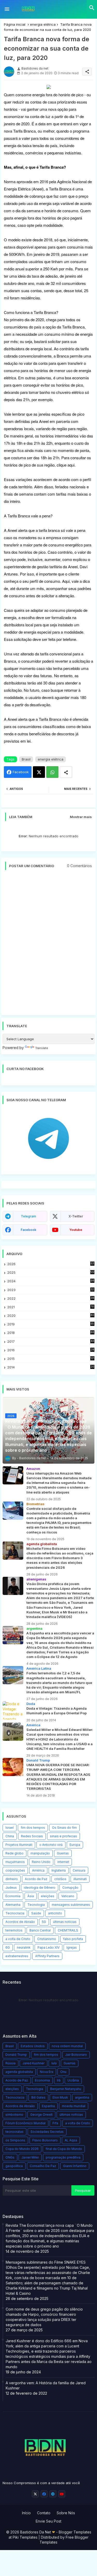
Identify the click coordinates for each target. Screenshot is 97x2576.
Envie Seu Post (48, 2521)
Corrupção (70, 1888)
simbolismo (14, 2115)
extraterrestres (17, 1956)
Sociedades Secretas (47, 2132)
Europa (75, 1845)
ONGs (10, 2157)
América (38, 1870)
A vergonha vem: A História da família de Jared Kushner (46, 2385)
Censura (79, 1870)
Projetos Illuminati (19, 1845)
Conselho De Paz (43, 2166)
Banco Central (40, 1930)
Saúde (36, 1913)
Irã (59, 2080)
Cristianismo (47, 1939)
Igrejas (72, 1947)
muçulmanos (15, 1862)
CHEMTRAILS (68, 1930)
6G (8, 1947)
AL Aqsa (71, 2140)
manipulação (40, 1853)
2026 (51, 1264)
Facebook (21, 772)
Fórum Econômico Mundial (25, 2123)
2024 (51, 1281)
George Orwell (41, 2115)
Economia (13, 1896)
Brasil (26, 759)
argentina (82, 2097)
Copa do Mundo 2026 (22, 2149)
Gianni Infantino (75, 2166)
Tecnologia (36, 1905)
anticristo (55, 1913)
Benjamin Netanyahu (66, 2089)
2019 (51, 1324)
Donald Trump (16, 2055)
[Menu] (7, 9)
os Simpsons (15, 2140)
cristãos (60, 1879)
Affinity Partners (47, 1956)
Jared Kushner (33, 2063)
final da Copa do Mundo (64, 2149)
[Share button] (66, 772)
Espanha (48, 2106)
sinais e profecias (64, 1836)
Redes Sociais (32, 1836)
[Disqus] (48, 945)
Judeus (11, 1888)
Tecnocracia (15, 1913)
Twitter (39, 772)
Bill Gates (38, 2097)
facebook (28, 1230)
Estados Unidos (33, 2046)
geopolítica (14, 2166)
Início (26, 2513)
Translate (42, 1048)
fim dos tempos (33, 1828)
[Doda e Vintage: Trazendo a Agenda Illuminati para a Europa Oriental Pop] (13, 1710)
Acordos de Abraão (20, 1922)
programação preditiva (63, 2157)
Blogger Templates (75, 2532)
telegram (28, 1216)
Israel (10, 1828)
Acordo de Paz (36, 1879)
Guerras (63, 1853)
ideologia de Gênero (40, 1888)
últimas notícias (65, 1922)
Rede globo (14, 1853)
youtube (76, 1230)
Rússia (10, 2063)
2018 (51, 1333)
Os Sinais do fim (64, 1828)
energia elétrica (43, 24)
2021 (51, 1307)
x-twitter (76, 1216)
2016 (51, 1350)
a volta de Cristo (18, 1939)
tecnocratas (14, 2132)
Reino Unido (41, 1862)
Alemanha (13, 1905)
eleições (48, 1896)
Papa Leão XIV (48, 1947)
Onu (63, 2072)
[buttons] (35, 2494)
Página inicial (15, 24)
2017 (51, 1342)
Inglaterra (59, 1870)
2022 (51, 1299)
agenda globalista (19, 2072)
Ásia (31, 1896)
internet (63, 1862)
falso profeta (73, 1939)
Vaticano (68, 1896)
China (10, 1836)
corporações (15, 1870)
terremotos (14, 1930)
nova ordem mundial (67, 2046)
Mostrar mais (81, 817)
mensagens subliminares (71, 1905)
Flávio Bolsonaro (45, 2140)
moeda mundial (74, 2106)
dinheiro (12, 1879)
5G (44, 1922)
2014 (51, 1367)
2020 (51, 1316)
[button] (92, 8)
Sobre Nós (66, 2513)
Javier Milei (30, 2157)
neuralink (24, 1947)
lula (54, 2063)
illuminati (80, 1879)
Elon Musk (60, 2097)
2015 (51, 1359)
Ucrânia (73, 2080)
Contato (44, 2513)
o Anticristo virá (51, 1845)
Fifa (55, 2123)
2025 (51, 1272)
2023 (51, 1290)
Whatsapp (52, 772)
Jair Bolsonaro (76, 2055)
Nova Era (47, 2072)
